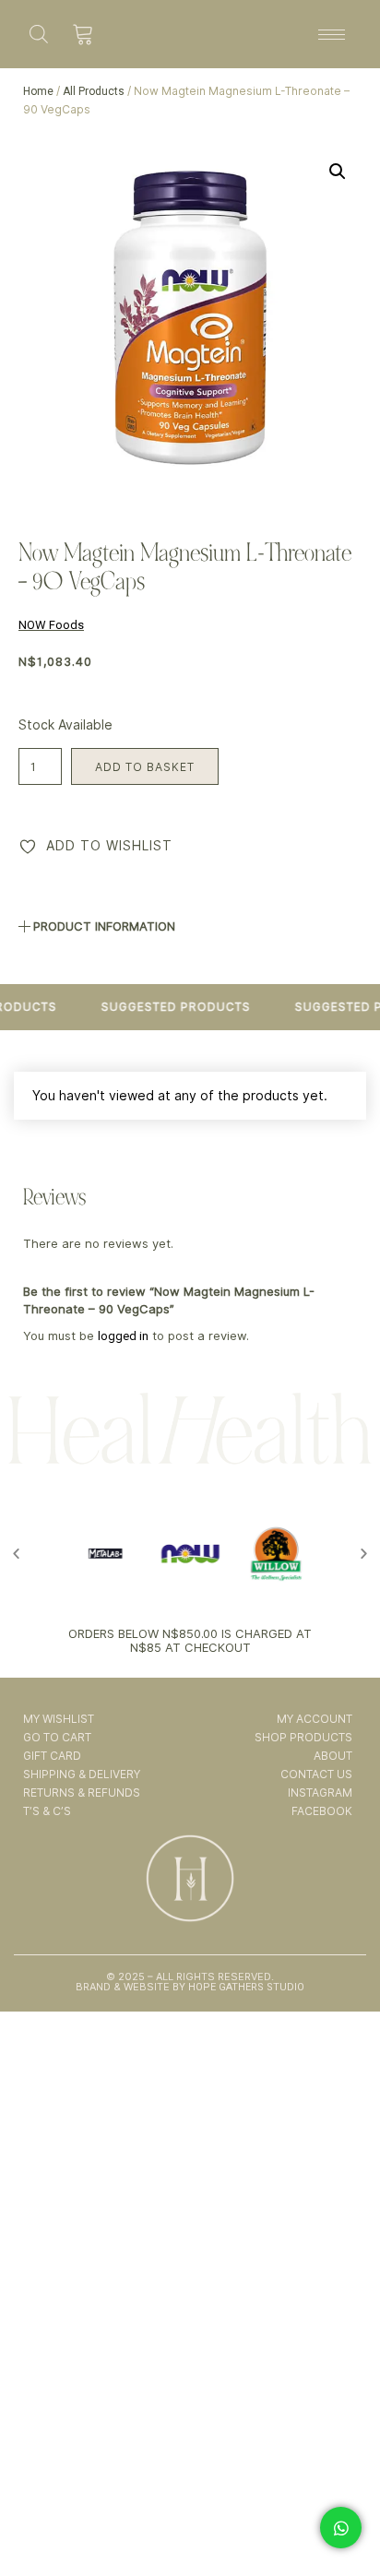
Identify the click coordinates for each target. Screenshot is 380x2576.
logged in (123, 1336)
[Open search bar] (39, 34)
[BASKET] (83, 34)
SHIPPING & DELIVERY (82, 1774)
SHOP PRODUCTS (303, 1737)
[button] (338, 172)
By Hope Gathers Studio (237, 1987)
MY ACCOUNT (314, 1719)
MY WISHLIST (59, 1719)
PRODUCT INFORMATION (104, 926)
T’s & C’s (47, 1811)
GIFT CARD (52, 1756)
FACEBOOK (321, 1811)
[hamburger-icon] (332, 35)
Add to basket (145, 767)
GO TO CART (57, 1737)
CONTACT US (316, 1774)
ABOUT (332, 1756)
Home (38, 91)
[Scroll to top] (342, 2510)
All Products (94, 91)
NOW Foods (51, 625)
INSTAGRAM (320, 1793)
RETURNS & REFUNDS (82, 1793)
